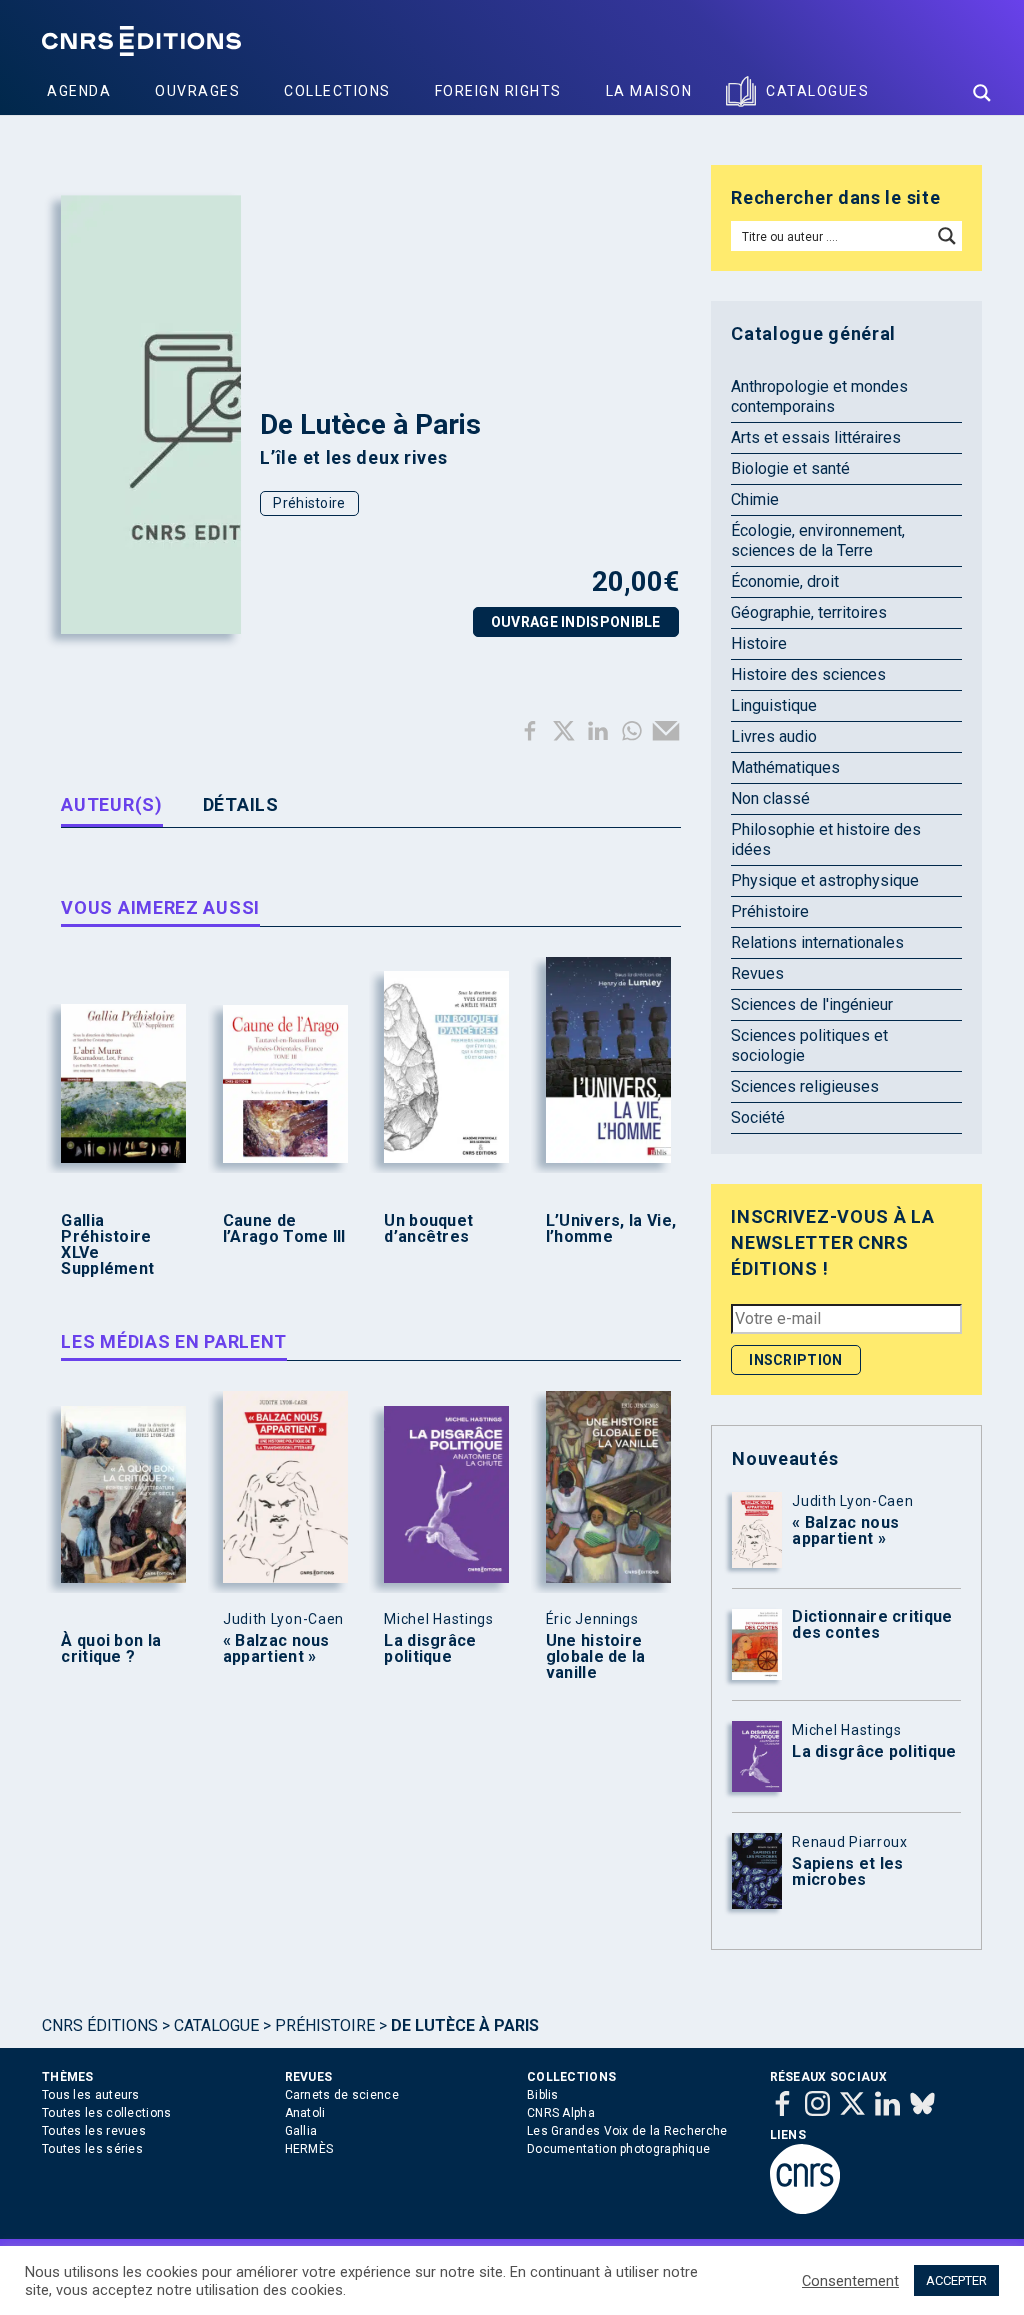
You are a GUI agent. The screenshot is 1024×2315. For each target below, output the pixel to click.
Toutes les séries (92, 2149)
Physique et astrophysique (825, 880)
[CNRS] (805, 2210)
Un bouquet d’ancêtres (428, 1229)
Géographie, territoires (809, 612)
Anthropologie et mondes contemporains (819, 396)
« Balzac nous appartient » (276, 1649)
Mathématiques (785, 767)
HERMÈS (309, 2149)
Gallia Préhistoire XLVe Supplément (107, 1245)
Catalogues (817, 91)
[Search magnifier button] (982, 93)
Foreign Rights (498, 91)
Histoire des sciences (808, 674)
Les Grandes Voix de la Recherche (627, 2131)
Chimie (755, 499)
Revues (757, 973)
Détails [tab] (241, 804)
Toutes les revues (94, 2131)
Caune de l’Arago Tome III (284, 1229)
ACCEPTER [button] (956, 2280)
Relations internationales (817, 942)
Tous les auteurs (91, 2095)
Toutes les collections (107, 2113)
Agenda (79, 91)
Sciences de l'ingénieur (812, 1004)
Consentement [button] (850, 2281)
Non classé (770, 798)
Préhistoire (309, 503)
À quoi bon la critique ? (111, 1649)
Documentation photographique (618, 2149)
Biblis (543, 2095)
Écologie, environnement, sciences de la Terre (818, 540)
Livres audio (774, 736)
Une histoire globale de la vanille (596, 1657)
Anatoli (305, 2113)
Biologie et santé (790, 468)
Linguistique (774, 705)
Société (758, 1117)
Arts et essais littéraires (816, 437)
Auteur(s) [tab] (111, 804)
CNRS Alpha (561, 2113)
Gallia (301, 2131)
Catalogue (216, 2025)
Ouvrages (197, 91)
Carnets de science (342, 2095)
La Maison (649, 91)
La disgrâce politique (430, 1649)
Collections (337, 91)
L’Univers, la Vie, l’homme (611, 1229)
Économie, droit (785, 581)
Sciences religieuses (805, 1086)
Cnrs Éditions (100, 2025)
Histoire (759, 643)
